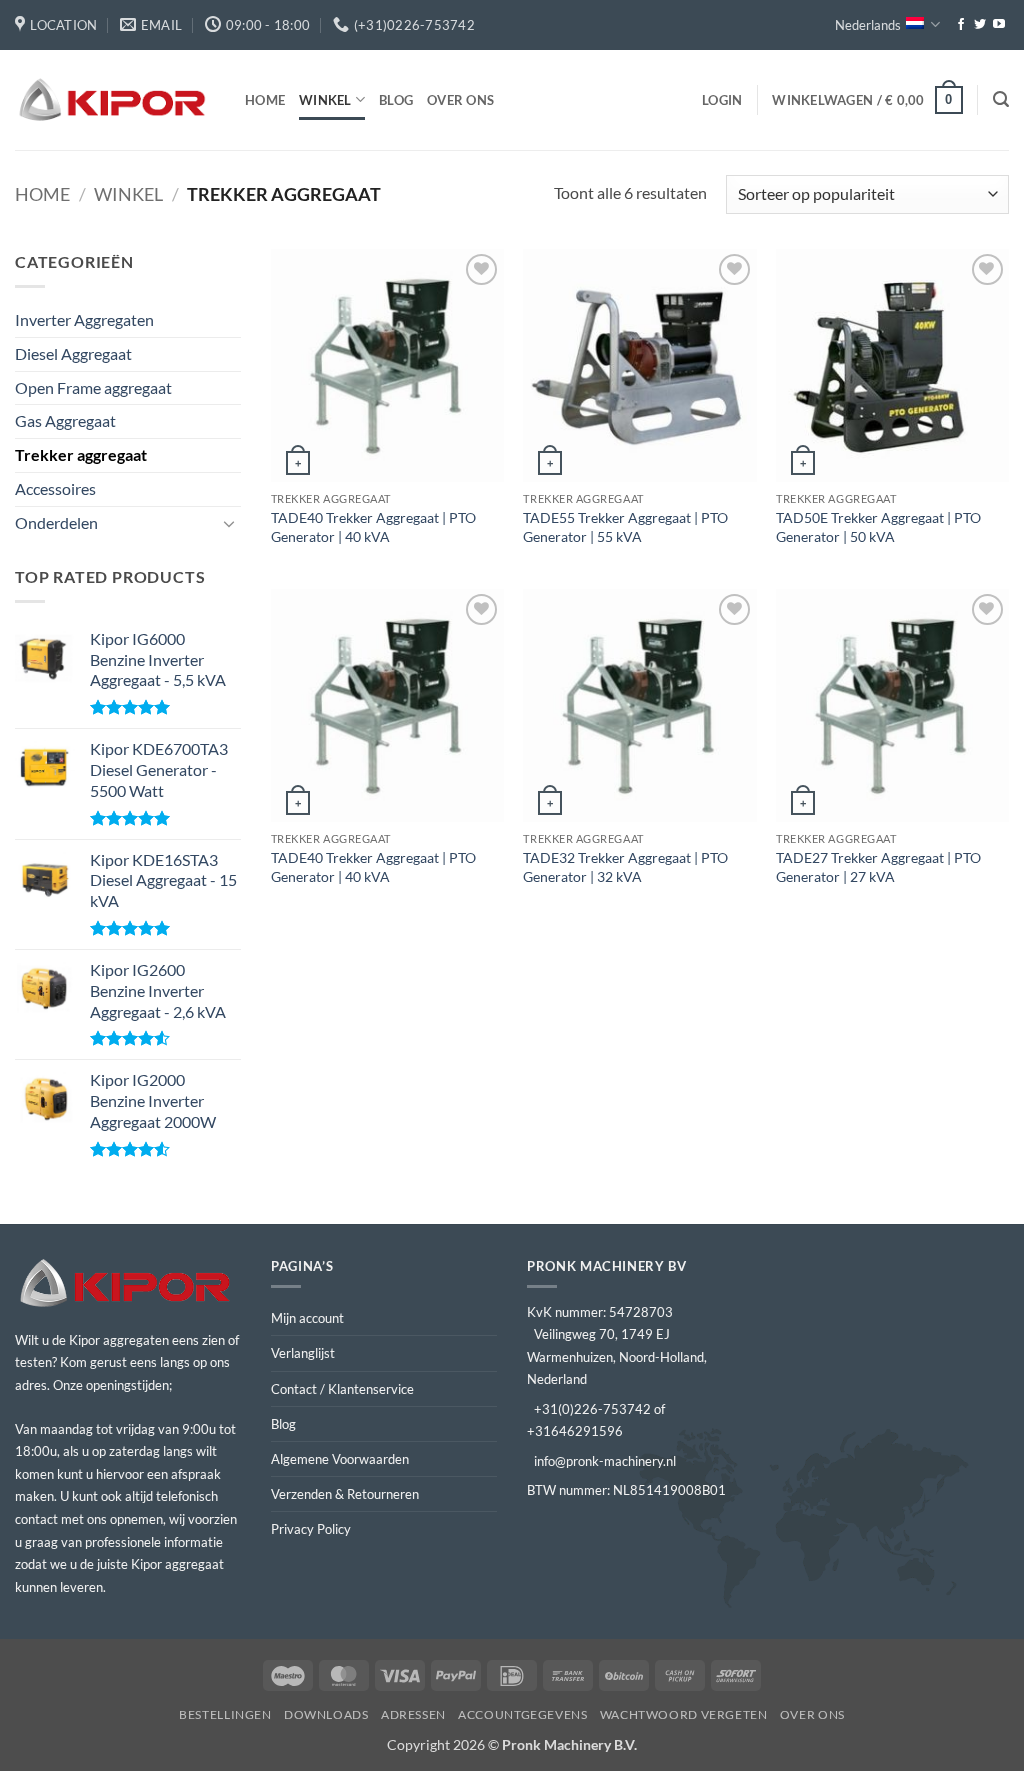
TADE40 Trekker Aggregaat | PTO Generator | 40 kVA (373, 527)
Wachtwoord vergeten (684, 1714)
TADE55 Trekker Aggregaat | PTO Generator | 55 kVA (625, 527)
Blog (396, 100)
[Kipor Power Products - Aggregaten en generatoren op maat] (115, 100)
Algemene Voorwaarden (340, 1459)
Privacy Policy (311, 1529)
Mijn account (307, 1318)
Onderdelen (56, 522)
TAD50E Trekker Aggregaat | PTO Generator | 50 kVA (878, 527)
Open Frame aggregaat (93, 387)
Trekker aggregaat (81, 454)
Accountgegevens (522, 1714)
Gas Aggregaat (65, 420)
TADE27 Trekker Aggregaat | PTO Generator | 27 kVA (878, 867)
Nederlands (868, 25)
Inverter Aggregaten (84, 319)
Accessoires (55, 488)
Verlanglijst (303, 1353)
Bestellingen (225, 1714)
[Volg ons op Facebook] (961, 25)
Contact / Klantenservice (342, 1389)
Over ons (460, 100)
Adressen (413, 1714)
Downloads (326, 1714)
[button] (722, 100)
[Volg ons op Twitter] (980, 25)
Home (265, 100)
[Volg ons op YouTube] (999, 25)
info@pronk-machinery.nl (605, 1461)
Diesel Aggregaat (73, 353)
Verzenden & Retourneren (345, 1494)
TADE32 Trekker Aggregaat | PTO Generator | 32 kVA (625, 867)
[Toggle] (229, 523)
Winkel (325, 100)
